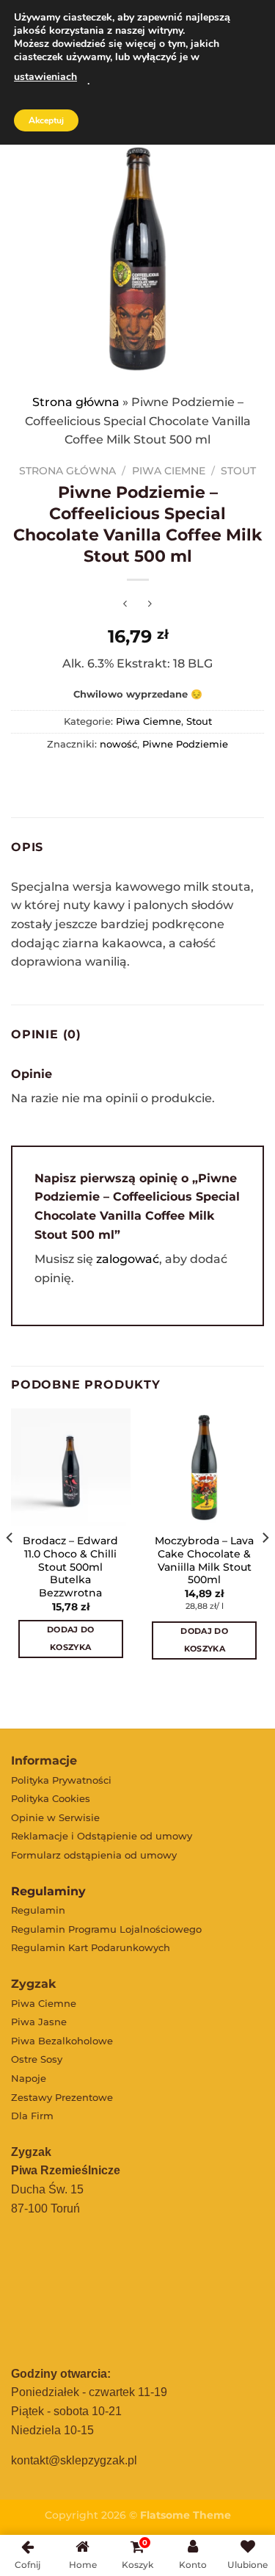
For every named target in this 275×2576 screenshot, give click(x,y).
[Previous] (10, 1567)
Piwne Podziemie (185, 744)
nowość (118, 744)
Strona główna (76, 402)
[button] (151, 1691)
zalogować (128, 1259)
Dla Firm (32, 2116)
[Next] (265, 1567)
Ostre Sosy (37, 2059)
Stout (238, 471)
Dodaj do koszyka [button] (71, 1638)
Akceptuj (46, 120)
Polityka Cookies (51, 1798)
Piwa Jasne (39, 2022)
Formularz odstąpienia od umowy (94, 1855)
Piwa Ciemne (169, 471)
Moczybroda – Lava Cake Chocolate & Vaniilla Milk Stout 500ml (204, 1560)
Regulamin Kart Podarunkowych (91, 1947)
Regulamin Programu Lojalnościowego (106, 1929)
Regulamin (38, 1910)
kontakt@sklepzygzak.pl (74, 2460)
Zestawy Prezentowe (62, 2097)
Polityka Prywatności (61, 1780)
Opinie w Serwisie (55, 1817)
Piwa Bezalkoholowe (62, 2041)
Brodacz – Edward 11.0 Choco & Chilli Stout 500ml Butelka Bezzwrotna (70, 1567)
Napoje (29, 2078)
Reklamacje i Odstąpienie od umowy (102, 1836)
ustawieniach (45, 77)
